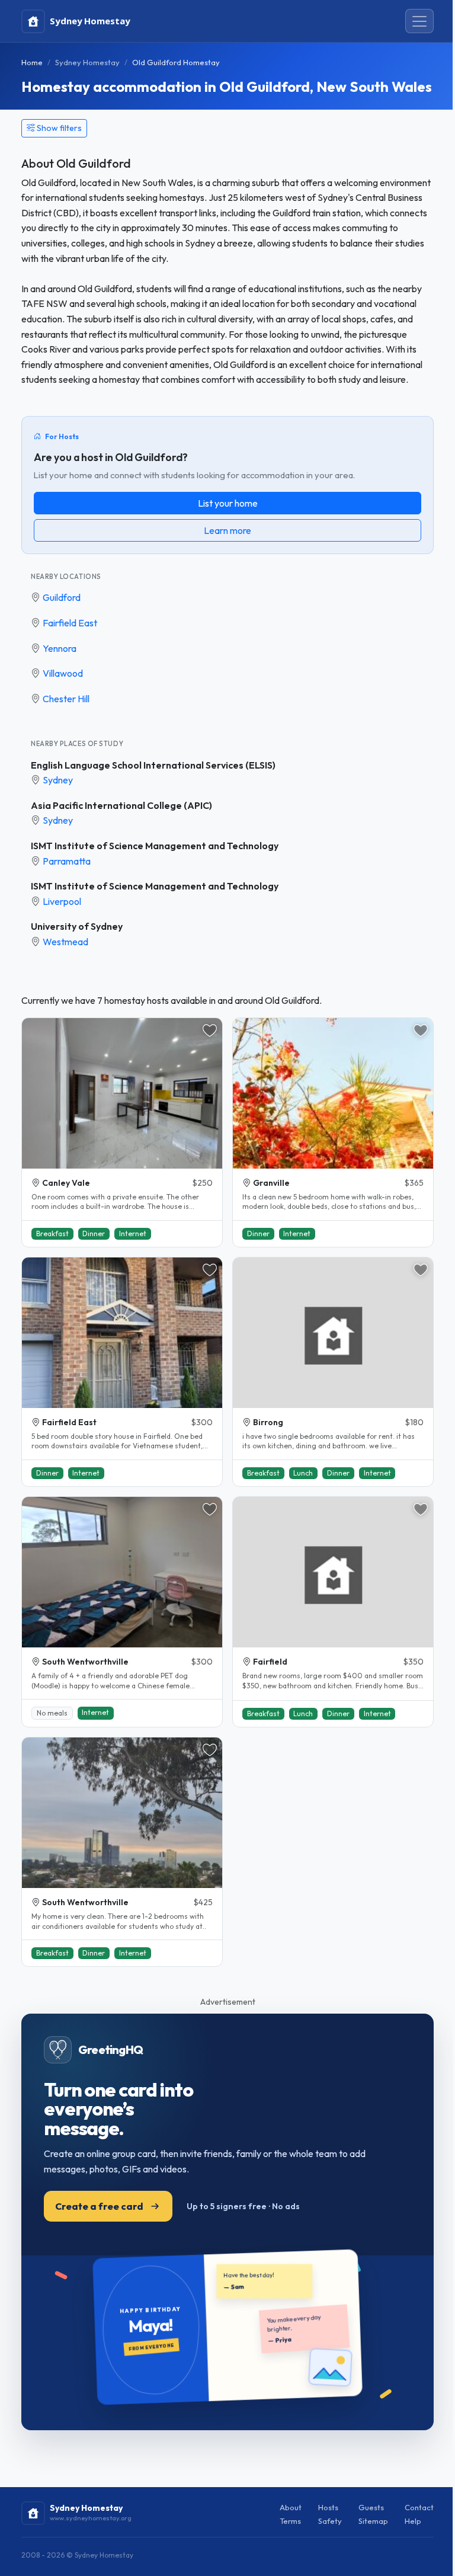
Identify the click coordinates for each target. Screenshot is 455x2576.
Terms (290, 2521)
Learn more (227, 530)
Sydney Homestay (87, 62)
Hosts (328, 2507)
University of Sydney (77, 926)
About (291, 2507)
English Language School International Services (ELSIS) (153, 765)
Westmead (65, 942)
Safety (330, 2521)
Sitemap (373, 2521)
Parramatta (67, 861)
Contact (419, 2507)
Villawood (63, 673)
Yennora (60, 648)
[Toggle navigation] (419, 21)
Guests (371, 2507)
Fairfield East (70, 623)
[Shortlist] (210, 1031)
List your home (228, 503)
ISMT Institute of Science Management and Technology (155, 846)
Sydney (58, 780)
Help (413, 2521)
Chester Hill (66, 699)
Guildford (62, 597)
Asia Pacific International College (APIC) (121, 805)
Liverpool (62, 901)
